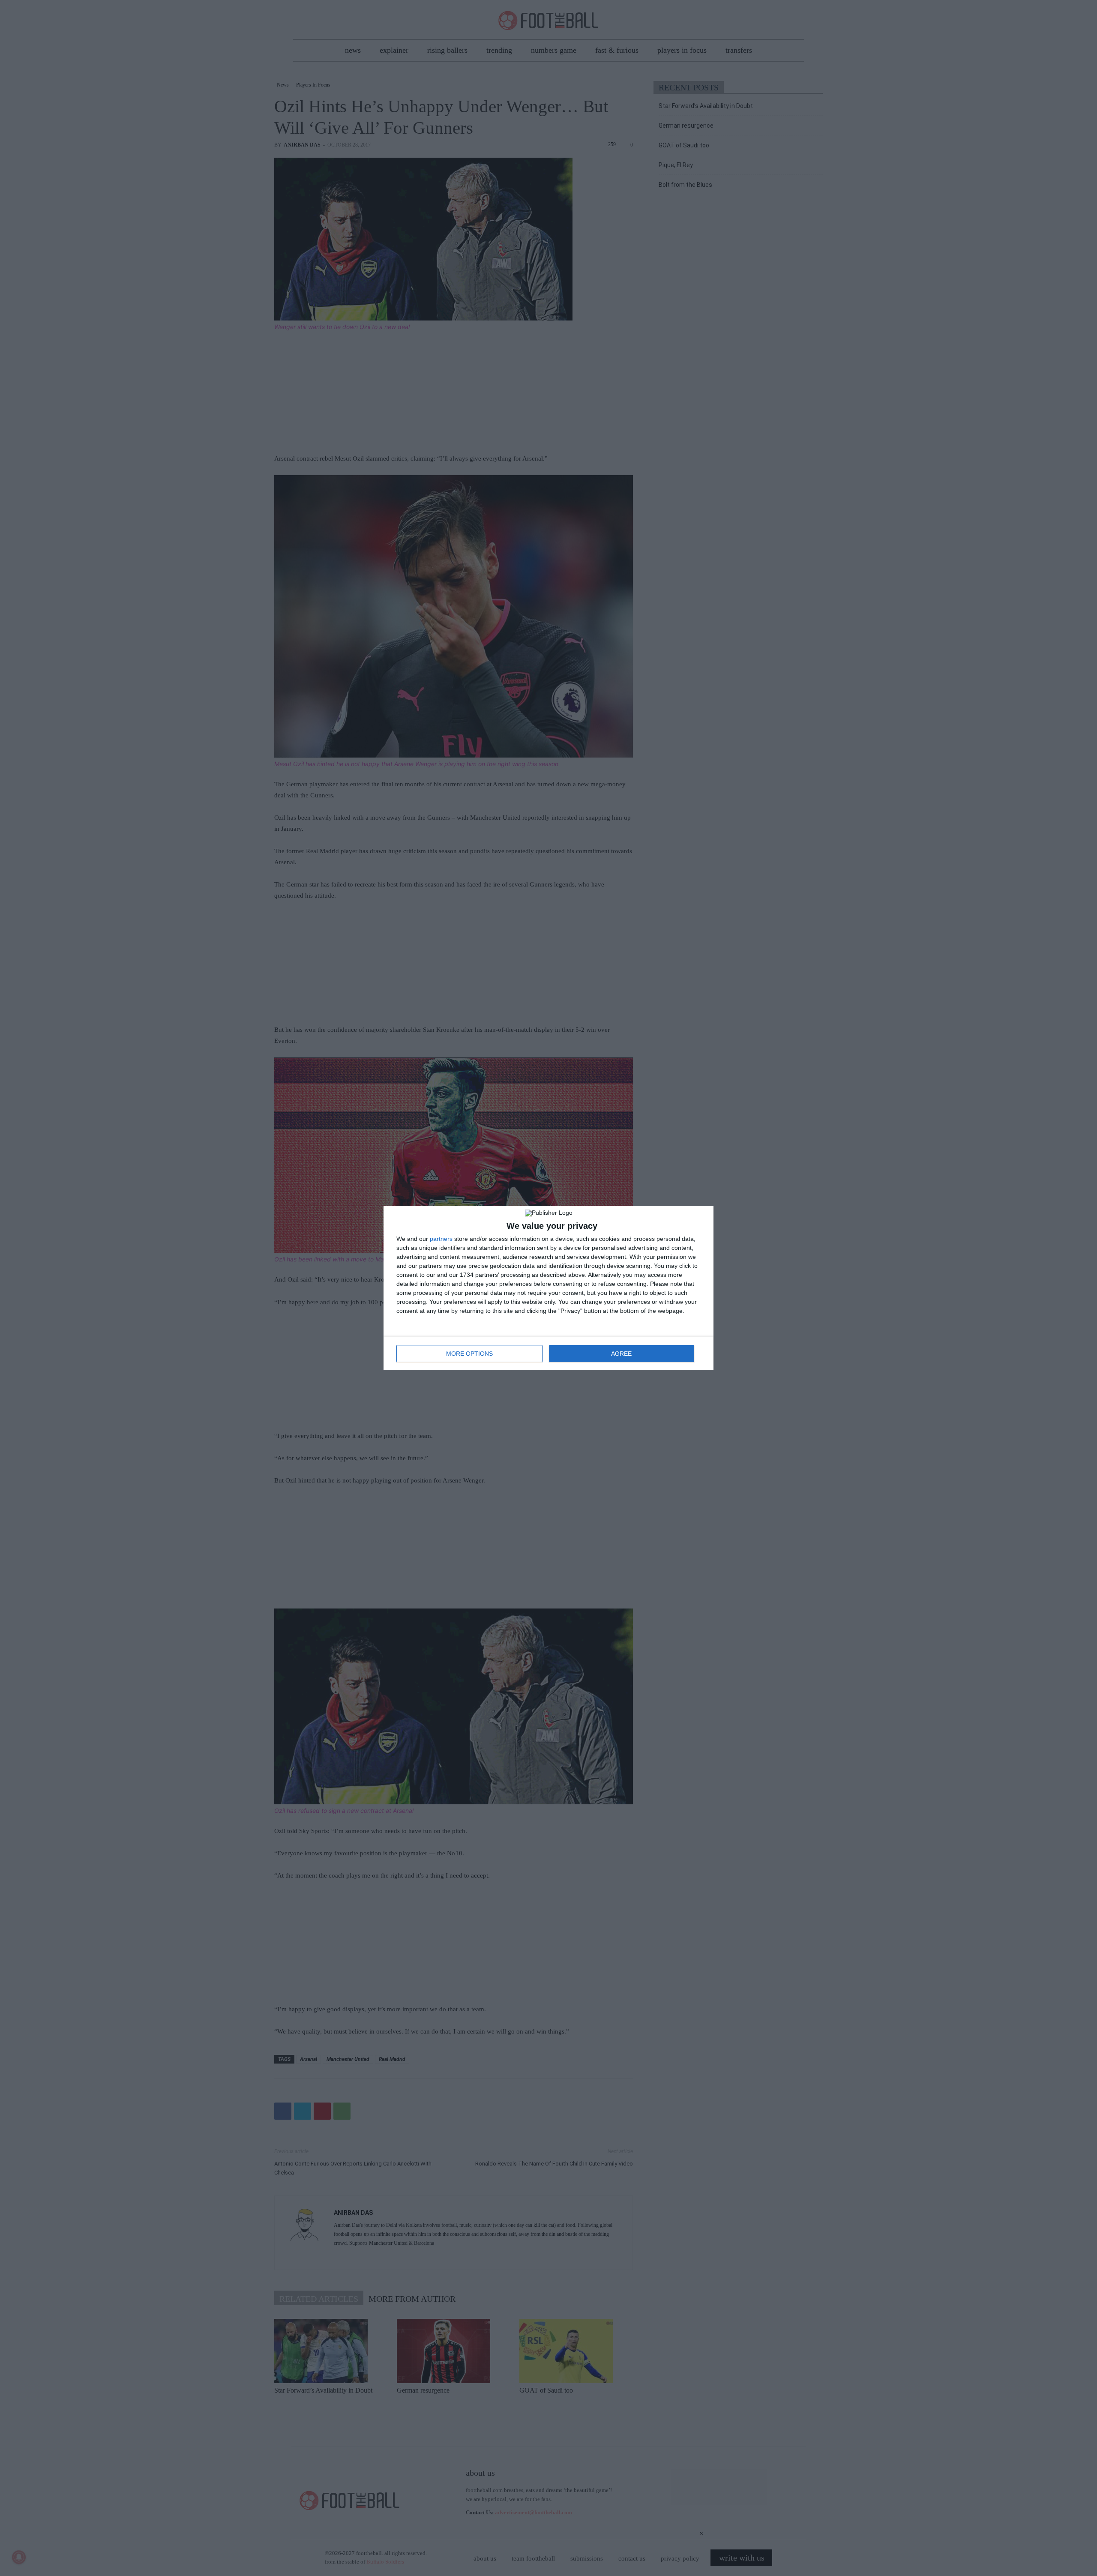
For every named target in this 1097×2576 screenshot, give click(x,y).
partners (441, 1239)
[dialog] (548, 1288)
